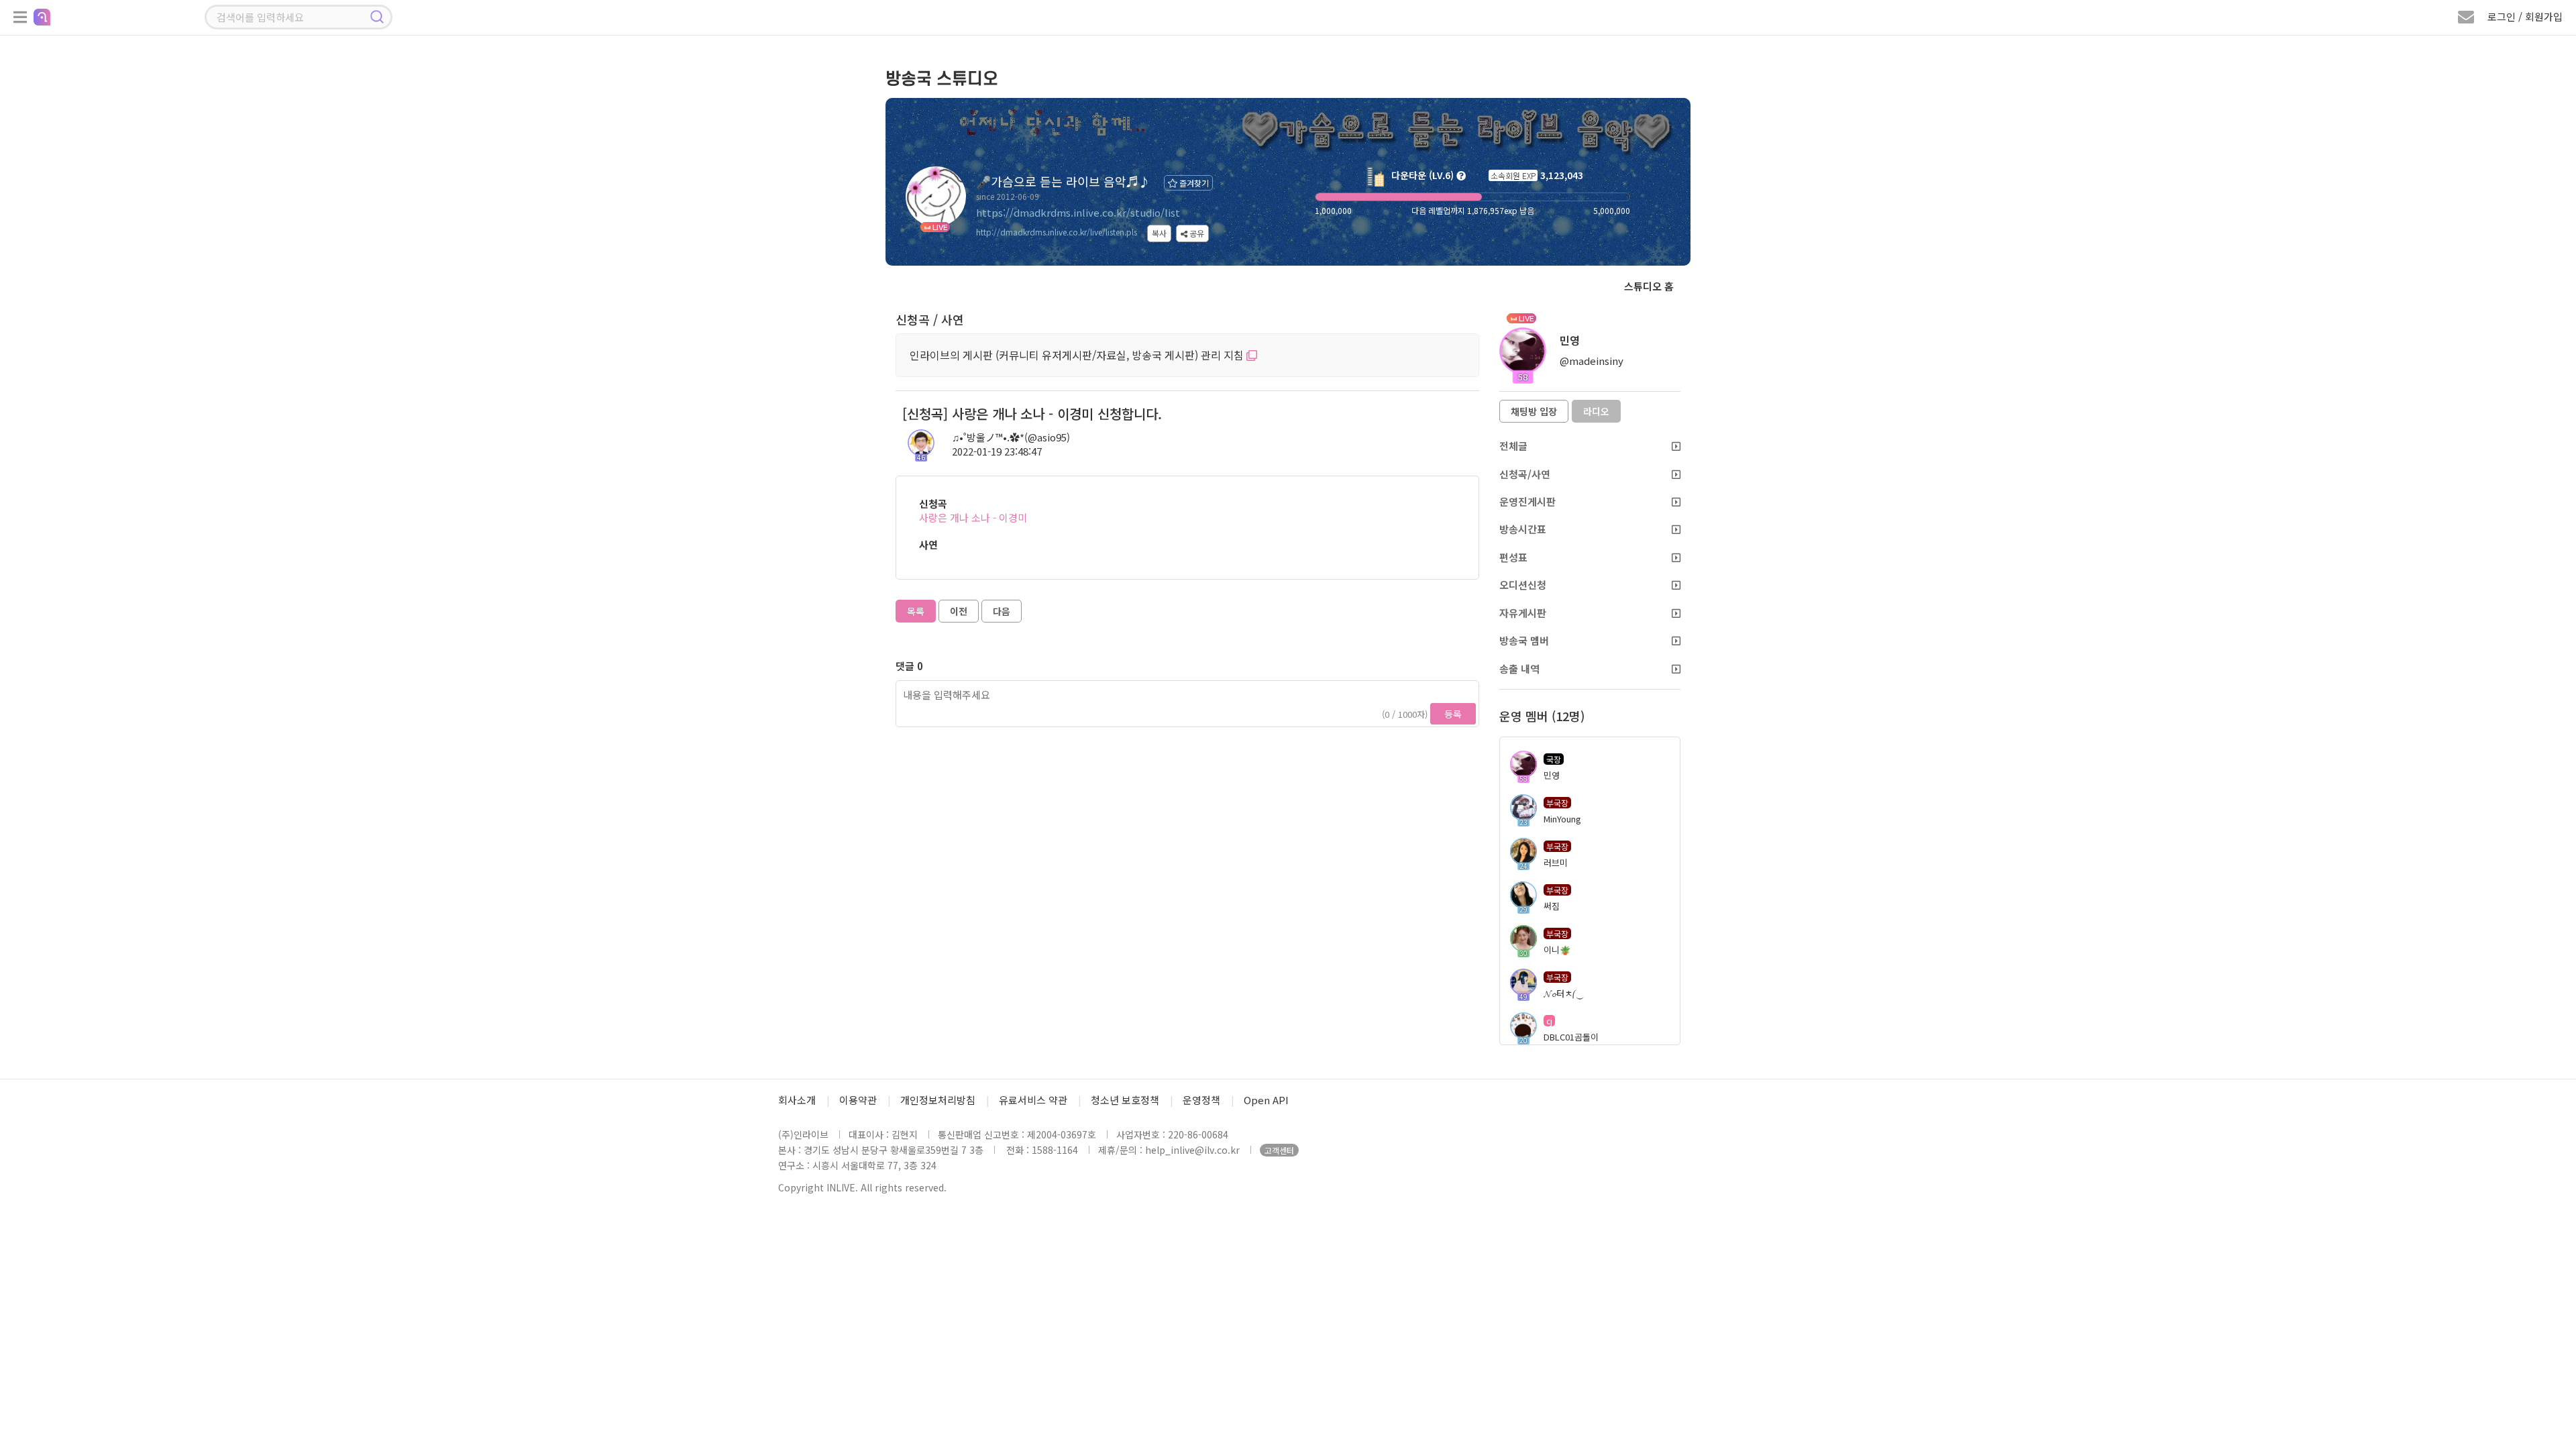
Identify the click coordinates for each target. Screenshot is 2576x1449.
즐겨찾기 (1193, 183)
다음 (1002, 611)
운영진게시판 (1527, 501)
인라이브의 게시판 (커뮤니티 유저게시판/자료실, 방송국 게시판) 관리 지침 (1078, 355)
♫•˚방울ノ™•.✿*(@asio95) (1011, 437)
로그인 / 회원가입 (2525, 16)
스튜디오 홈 (1649, 286)
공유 (1196, 233)
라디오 (1596, 411)
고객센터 (1279, 1150)
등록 (1453, 714)
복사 (1159, 233)
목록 (916, 611)
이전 (959, 611)
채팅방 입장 (1534, 411)
